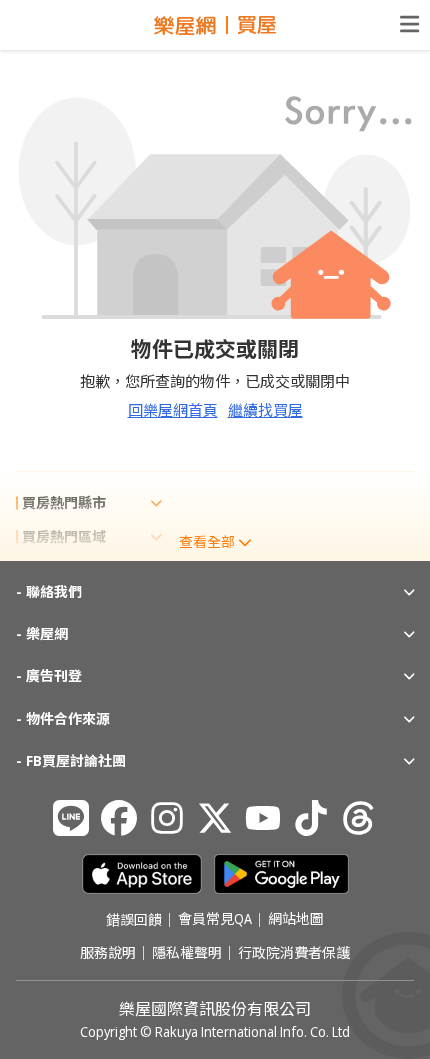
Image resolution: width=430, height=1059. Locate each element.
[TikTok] (311, 818)
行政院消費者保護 (294, 953)
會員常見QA (215, 920)
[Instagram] (167, 818)
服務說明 (108, 953)
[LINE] (71, 818)
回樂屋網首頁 (173, 410)
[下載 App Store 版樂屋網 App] (142, 874)
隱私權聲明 (187, 953)
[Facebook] (119, 818)
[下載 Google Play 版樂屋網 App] (281, 874)
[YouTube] (263, 818)
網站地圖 (296, 920)
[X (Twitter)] (215, 818)
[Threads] (359, 818)
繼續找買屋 (265, 410)
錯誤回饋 (134, 920)
